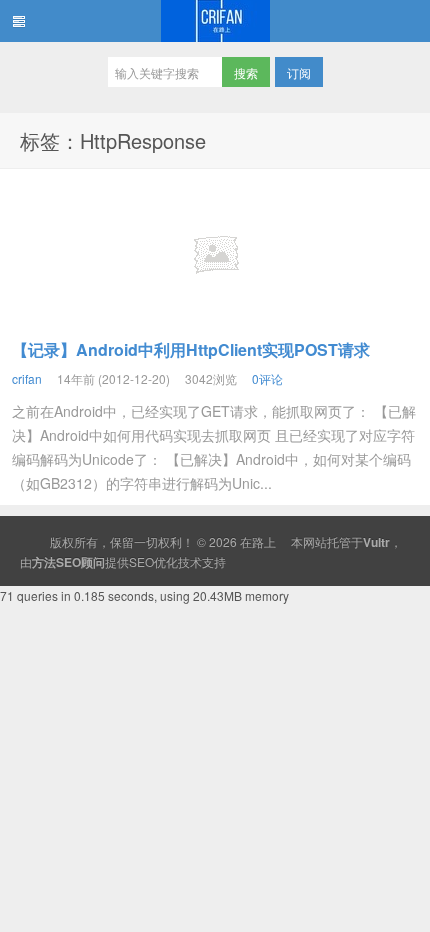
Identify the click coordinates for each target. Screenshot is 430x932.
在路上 (215, 21)
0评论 (267, 378)
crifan (27, 378)
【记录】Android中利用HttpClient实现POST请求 (191, 349)
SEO (141, 561)
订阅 (299, 72)
